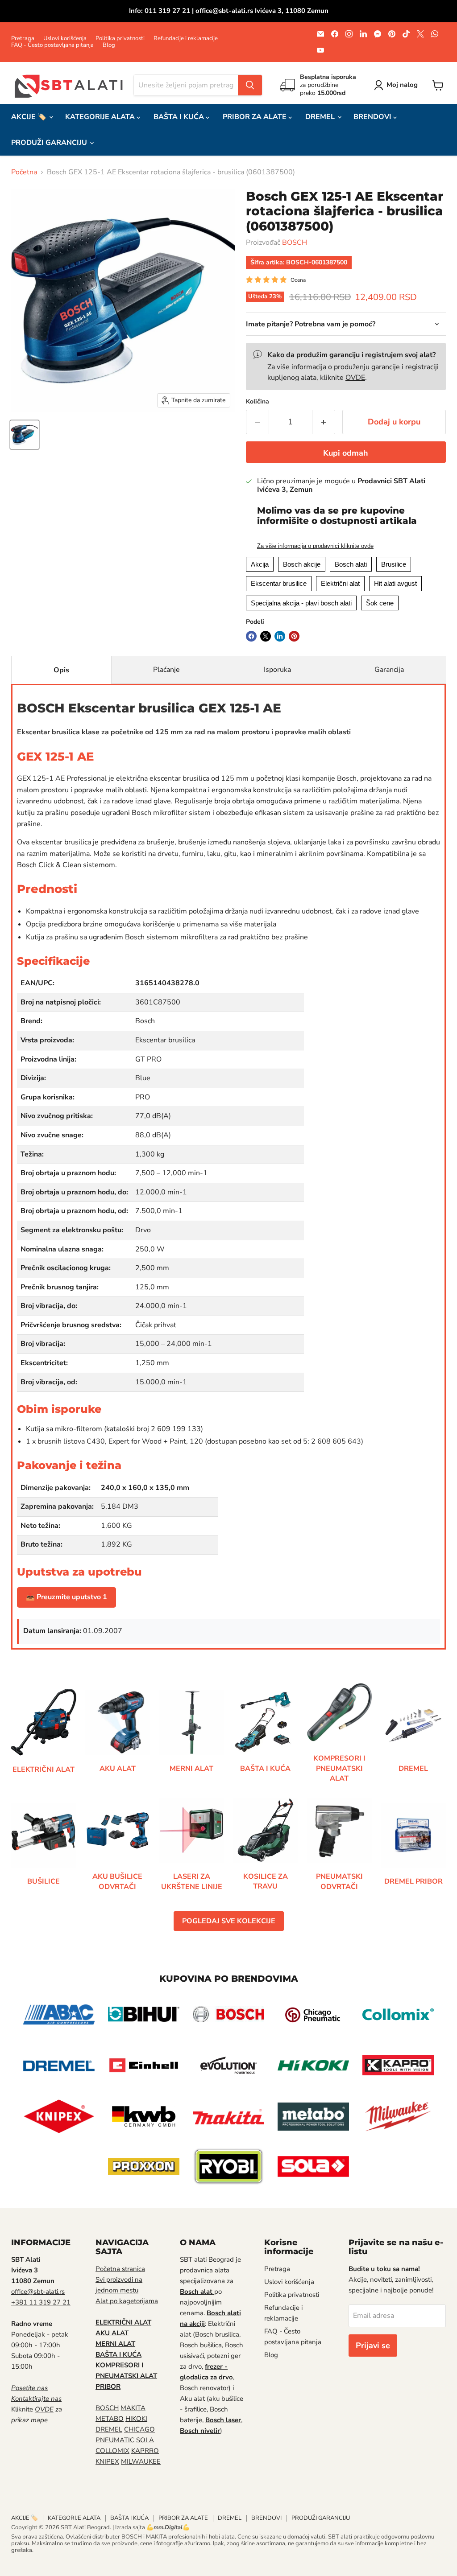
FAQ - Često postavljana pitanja (52, 45)
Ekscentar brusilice (279, 583)
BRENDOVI (373, 117)
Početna (24, 172)
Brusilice (394, 564)
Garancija (389, 670)
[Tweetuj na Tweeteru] (266, 636)
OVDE (355, 378)
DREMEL (321, 117)
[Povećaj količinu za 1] (324, 422)
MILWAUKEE (141, 2461)
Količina (258, 402)
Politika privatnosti (120, 39)
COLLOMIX (112, 2451)
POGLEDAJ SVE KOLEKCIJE (229, 1921)
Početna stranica (120, 2269)
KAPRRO (145, 2451)
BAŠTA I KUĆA (180, 117)
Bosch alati (351, 564)
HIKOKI (136, 2419)
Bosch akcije (302, 564)
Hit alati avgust (395, 583)
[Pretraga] (250, 85)
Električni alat (340, 583)
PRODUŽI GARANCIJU (50, 143)
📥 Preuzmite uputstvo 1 (66, 1597)
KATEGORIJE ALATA (101, 117)
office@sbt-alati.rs (38, 2292)
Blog (109, 45)
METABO (110, 2419)
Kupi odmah (346, 453)
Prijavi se (373, 2346)
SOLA (145, 2440)
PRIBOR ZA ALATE (256, 117)
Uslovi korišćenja (65, 39)
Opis (61, 670)
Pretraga (23, 39)
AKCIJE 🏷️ (30, 117)
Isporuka (277, 670)
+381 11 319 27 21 (41, 2302)
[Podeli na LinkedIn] (280, 636)
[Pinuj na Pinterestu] (294, 636)
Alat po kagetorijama (127, 2301)
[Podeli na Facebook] (251, 636)
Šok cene (380, 603)
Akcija (260, 564)
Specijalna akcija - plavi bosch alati (301, 603)
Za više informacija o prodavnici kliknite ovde (315, 546)
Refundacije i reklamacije (186, 39)
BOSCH (295, 243)
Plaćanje (166, 670)
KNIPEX (107, 2461)
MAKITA (133, 2408)
